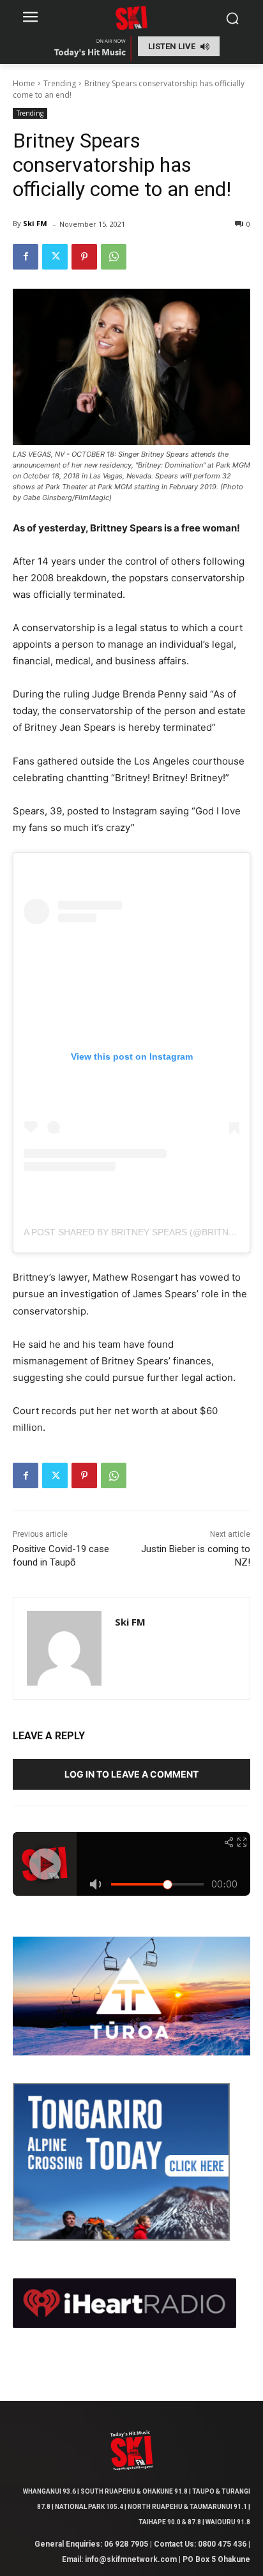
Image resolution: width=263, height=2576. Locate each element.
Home (24, 83)
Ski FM (35, 223)
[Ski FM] (64, 1648)
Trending (60, 83)
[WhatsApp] (114, 257)
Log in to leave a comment (131, 1774)
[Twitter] (55, 257)
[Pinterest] (84, 257)
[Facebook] (26, 257)
